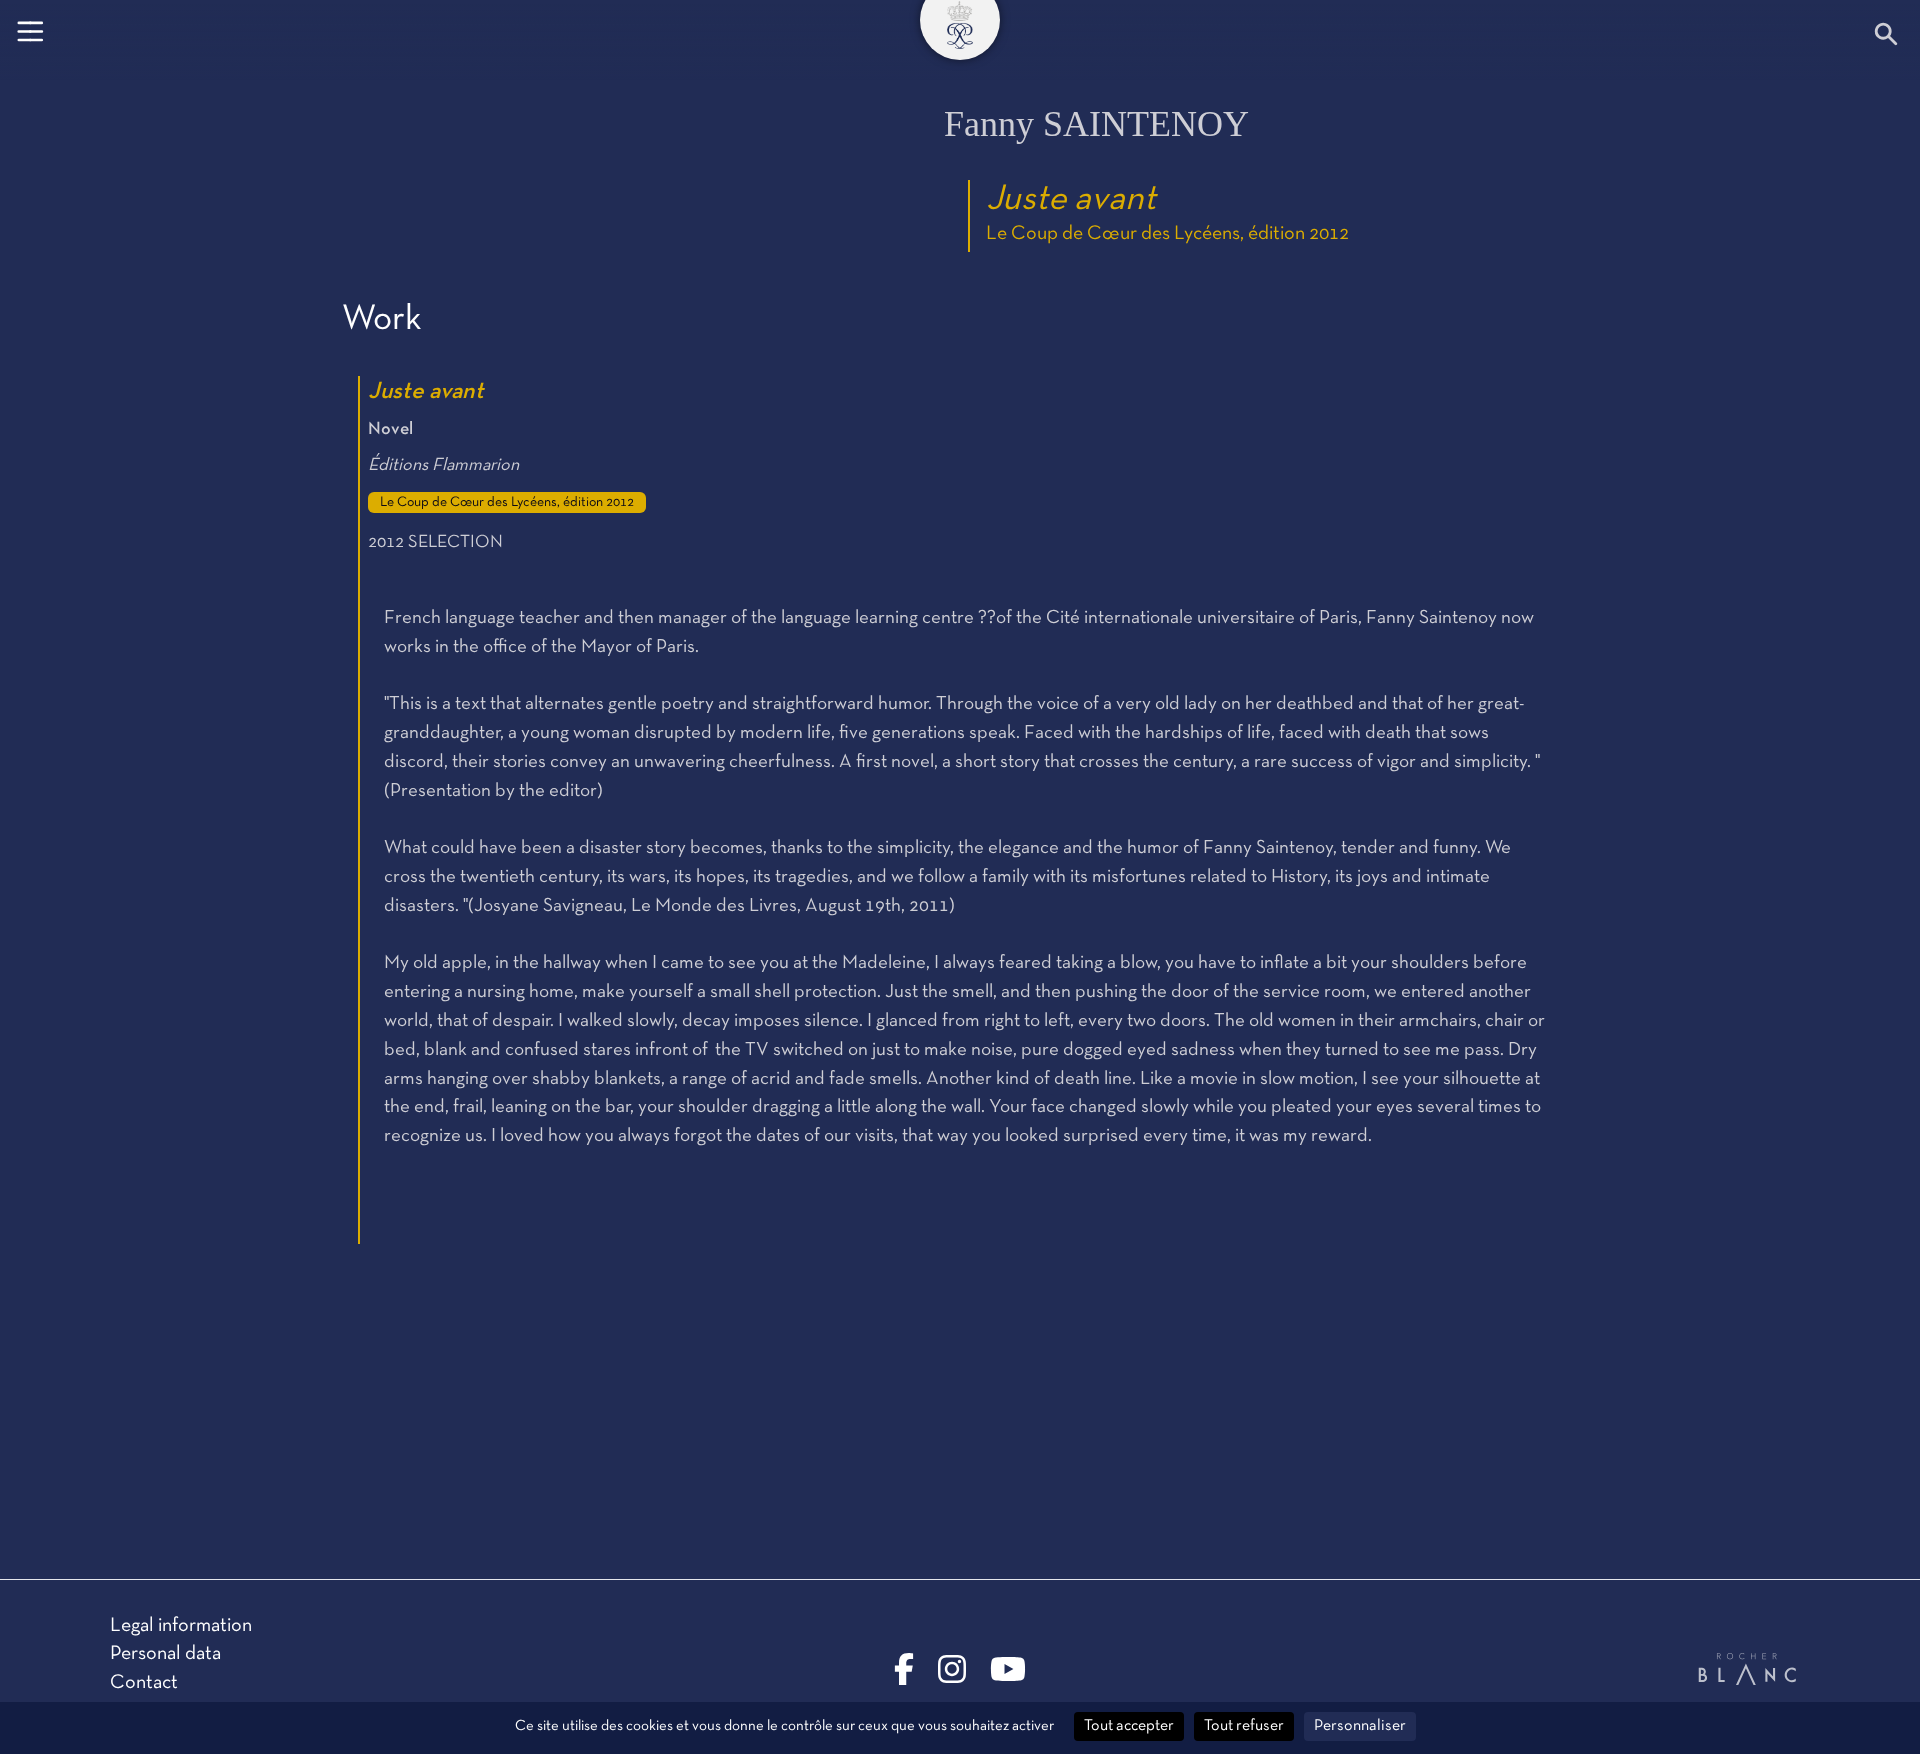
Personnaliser (1360, 1726)
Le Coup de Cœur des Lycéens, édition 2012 (1167, 234)
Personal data (165, 1654)
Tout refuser (1244, 1726)
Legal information (181, 1626)
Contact (144, 1683)
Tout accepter (1129, 1726)
